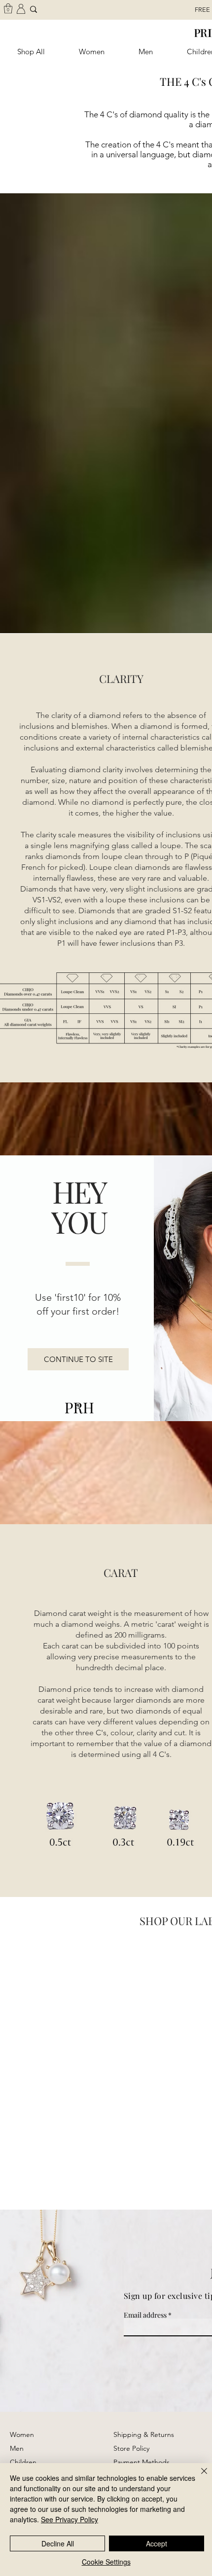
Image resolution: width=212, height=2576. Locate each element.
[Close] (198, 2477)
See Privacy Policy (70, 2519)
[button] (78, 1359)
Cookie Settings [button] (106, 2562)
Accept (157, 2543)
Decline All (58, 2543)
